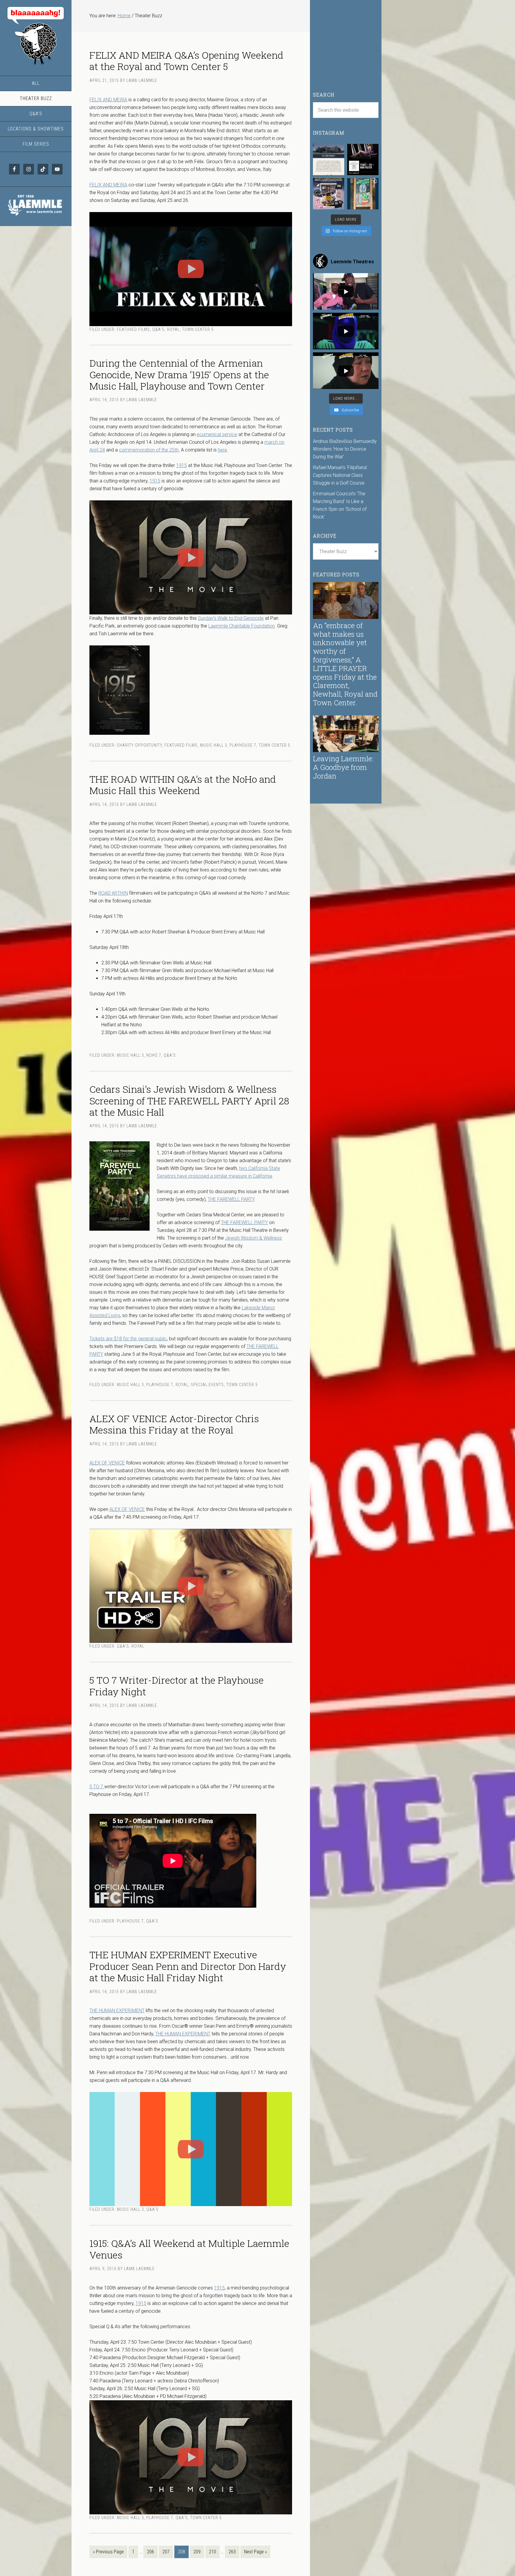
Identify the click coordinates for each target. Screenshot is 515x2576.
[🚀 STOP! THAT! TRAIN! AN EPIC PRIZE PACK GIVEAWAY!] (329, 194)
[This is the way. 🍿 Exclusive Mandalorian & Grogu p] (363, 194)
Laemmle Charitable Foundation (242, 626)
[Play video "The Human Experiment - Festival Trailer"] (191, 2149)
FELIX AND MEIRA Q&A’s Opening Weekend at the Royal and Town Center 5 (186, 61)
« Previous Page (108, 2552)
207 (166, 2552)
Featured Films (133, 329)
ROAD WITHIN (113, 893)
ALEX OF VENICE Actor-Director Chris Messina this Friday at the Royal (174, 1424)
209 (197, 2552)
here (222, 450)
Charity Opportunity (139, 745)
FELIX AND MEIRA (108, 100)
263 (232, 2552)
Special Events (207, 1385)
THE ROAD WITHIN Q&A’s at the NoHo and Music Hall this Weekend (183, 785)
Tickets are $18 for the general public (128, 1339)
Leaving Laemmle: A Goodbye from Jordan (343, 767)
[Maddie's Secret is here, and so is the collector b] (363, 159)
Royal (173, 329)
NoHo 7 (154, 1055)
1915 (182, 465)
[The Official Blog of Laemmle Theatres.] (36, 36)
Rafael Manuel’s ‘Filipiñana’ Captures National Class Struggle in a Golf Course (340, 475)
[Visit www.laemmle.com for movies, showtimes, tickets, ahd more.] (36, 217)
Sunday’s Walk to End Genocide (231, 618)
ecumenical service (217, 434)
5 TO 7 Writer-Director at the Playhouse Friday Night (177, 1686)
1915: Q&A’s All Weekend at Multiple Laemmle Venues (189, 2249)
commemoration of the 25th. (149, 450)
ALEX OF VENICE (107, 1463)
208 (182, 2552)
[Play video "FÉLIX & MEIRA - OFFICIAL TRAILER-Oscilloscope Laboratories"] (191, 269)
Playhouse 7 (243, 745)
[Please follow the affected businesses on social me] (329, 159)
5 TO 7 (97, 1787)
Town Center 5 (198, 329)
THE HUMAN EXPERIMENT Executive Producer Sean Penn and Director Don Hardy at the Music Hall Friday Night (188, 1966)
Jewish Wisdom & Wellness (253, 1238)
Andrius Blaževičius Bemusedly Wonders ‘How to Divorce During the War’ (345, 449)
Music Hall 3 (214, 745)
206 (151, 2552)
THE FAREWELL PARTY (231, 1199)
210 (212, 2552)
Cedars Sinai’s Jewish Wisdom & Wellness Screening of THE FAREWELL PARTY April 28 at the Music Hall (189, 1101)
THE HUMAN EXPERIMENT (117, 2011)
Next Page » (255, 2552)
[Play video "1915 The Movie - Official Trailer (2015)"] (191, 557)
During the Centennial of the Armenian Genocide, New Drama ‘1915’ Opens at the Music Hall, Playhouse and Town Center (179, 374)
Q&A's (158, 329)
